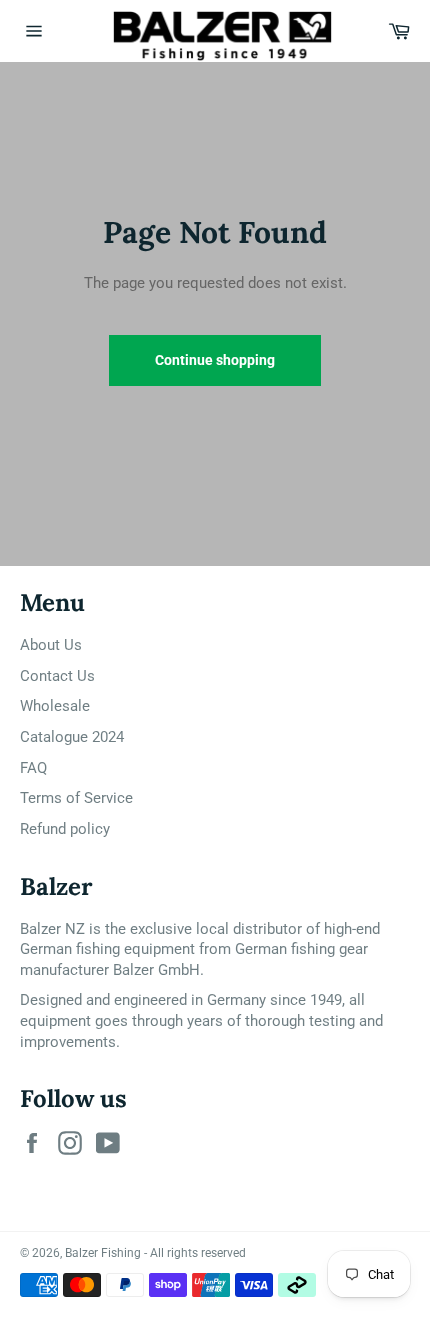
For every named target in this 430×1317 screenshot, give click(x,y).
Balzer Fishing (103, 1253)
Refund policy (65, 829)
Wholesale (55, 706)
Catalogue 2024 (72, 737)
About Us (51, 645)
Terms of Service (76, 798)
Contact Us (57, 676)
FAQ (33, 768)
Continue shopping (215, 360)
